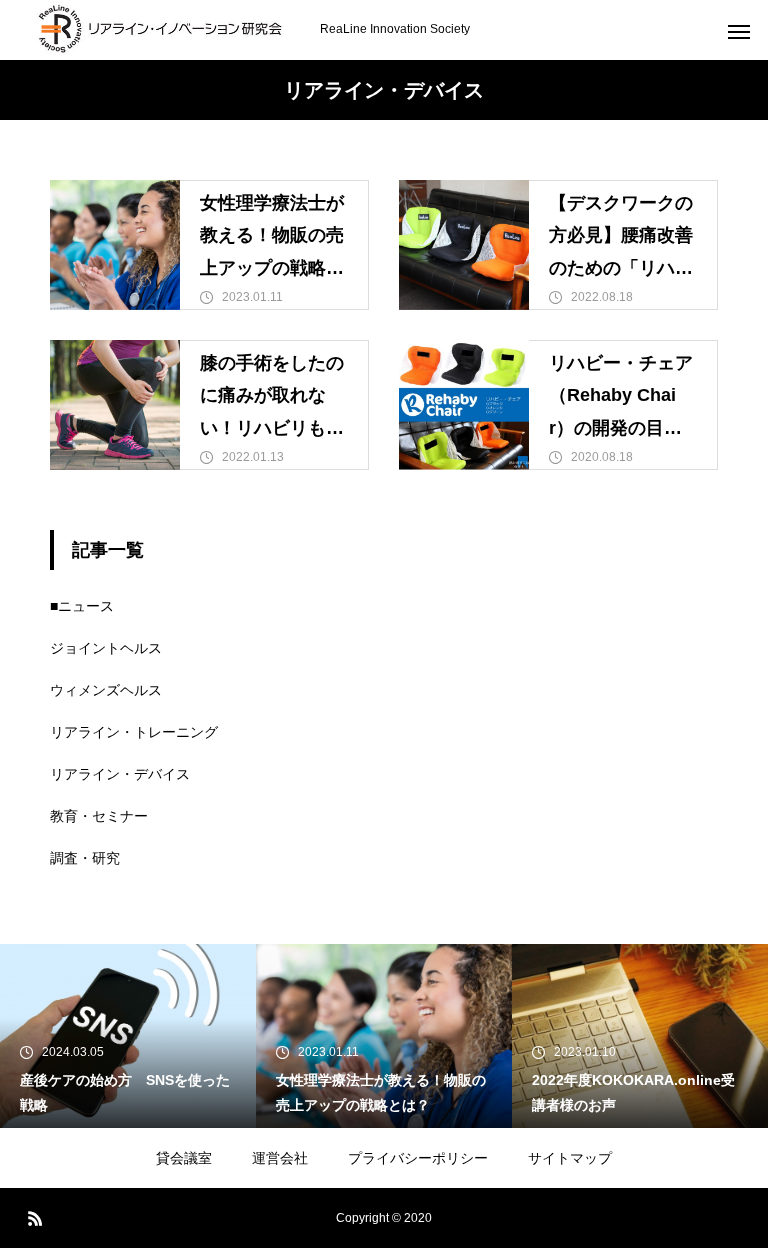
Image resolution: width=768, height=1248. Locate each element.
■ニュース (82, 606)
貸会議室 (184, 1158)
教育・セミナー (99, 816)
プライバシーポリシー (418, 1158)
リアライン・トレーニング (134, 732)
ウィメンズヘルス (106, 690)
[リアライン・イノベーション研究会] (160, 30)
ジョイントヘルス (106, 648)
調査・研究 (85, 858)
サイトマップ (570, 1158)
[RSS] (35, 1218)
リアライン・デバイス (120, 774)
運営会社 (280, 1158)
